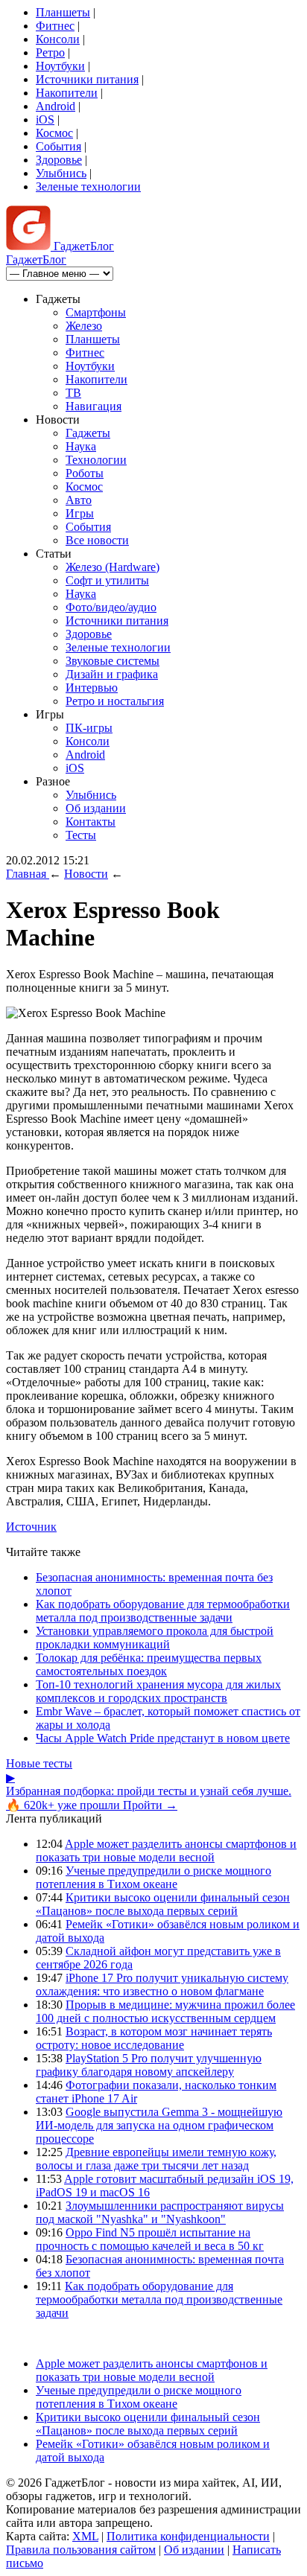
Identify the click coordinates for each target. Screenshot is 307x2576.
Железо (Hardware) (113, 567)
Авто (79, 500)
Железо (84, 326)
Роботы (85, 473)
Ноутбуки (60, 66)
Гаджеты (88, 433)
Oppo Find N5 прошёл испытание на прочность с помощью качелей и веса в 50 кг (150, 2239)
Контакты (91, 822)
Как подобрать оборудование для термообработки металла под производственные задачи (163, 1611)
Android (56, 106)
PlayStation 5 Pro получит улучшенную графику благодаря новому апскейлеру (149, 2065)
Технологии (96, 460)
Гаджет (82, 246)
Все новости (97, 540)
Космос (54, 133)
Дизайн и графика (112, 674)
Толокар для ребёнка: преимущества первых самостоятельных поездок (149, 1664)
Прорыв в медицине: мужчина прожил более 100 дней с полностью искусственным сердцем (165, 2011)
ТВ (73, 393)
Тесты (81, 835)
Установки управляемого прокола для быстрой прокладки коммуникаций (155, 1638)
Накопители (67, 93)
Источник (31, 1527)
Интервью (92, 688)
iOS (45, 119)
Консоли (58, 39)
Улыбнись (61, 173)
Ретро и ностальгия (115, 701)
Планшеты (63, 12)
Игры (80, 513)
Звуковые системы (113, 661)
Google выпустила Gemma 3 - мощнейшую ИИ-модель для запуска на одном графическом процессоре (159, 2125)
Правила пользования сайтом (81, 2550)
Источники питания (87, 79)
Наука (81, 446)
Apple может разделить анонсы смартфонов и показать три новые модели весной (166, 1850)
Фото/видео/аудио (111, 607)
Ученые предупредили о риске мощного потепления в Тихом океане (153, 1877)
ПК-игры (89, 728)
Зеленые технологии (88, 186)
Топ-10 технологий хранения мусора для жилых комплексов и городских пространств (158, 1691)
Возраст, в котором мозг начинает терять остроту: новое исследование (154, 2038)
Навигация (94, 406)
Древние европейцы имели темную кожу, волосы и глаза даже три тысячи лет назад (156, 2159)
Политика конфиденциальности (188, 2536)
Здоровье (59, 160)
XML (85, 2536)
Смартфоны (96, 312)
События (58, 146)
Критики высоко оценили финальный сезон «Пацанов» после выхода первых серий (163, 1904)
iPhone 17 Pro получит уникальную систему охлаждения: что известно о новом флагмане (162, 1984)
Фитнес (55, 26)
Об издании (96, 808)
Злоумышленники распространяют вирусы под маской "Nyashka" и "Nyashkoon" (160, 2212)
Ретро (50, 52)
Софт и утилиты (107, 580)
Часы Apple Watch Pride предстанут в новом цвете (163, 1738)
